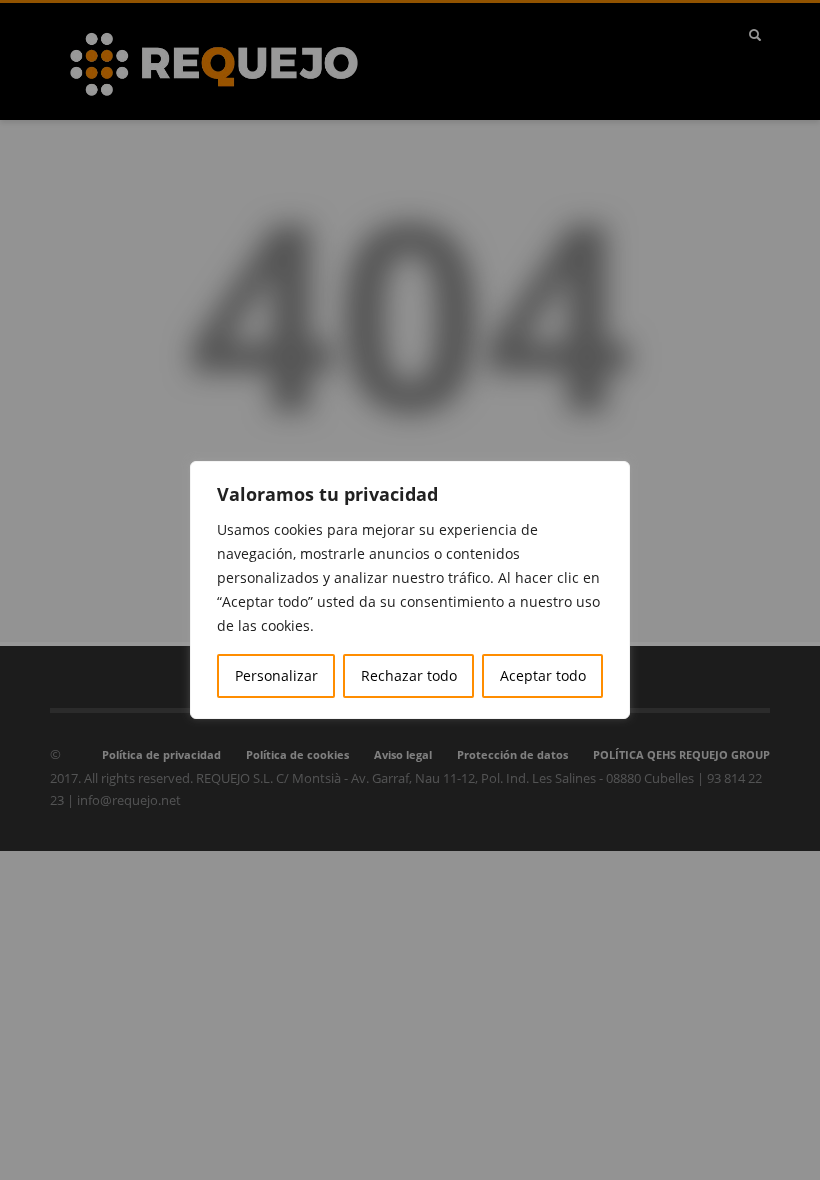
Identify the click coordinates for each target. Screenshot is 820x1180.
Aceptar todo (543, 675)
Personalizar (276, 675)
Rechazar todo (409, 675)
